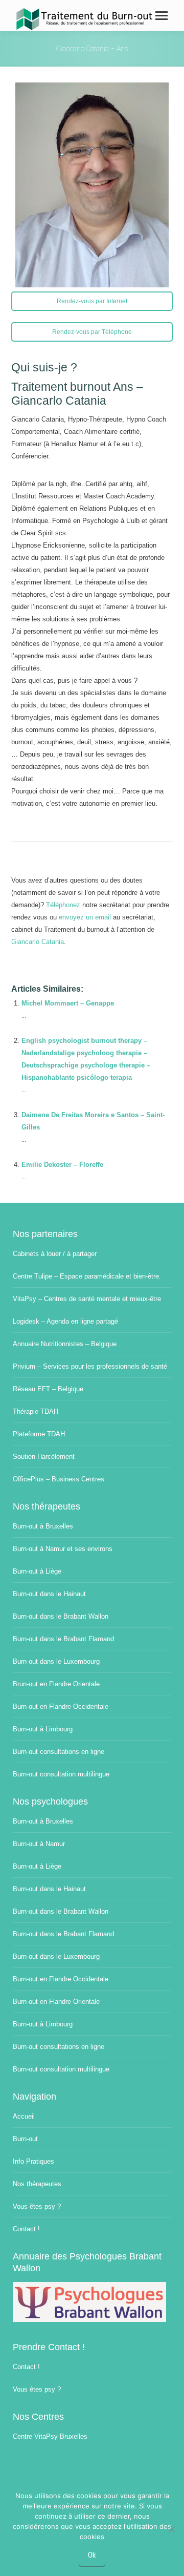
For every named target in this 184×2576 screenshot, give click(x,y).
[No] (171, 2529)
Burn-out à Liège (37, 1571)
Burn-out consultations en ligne (59, 1752)
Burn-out (25, 2139)
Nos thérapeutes (37, 2184)
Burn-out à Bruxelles (43, 1526)
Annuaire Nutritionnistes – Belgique (65, 1344)
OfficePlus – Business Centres (59, 1479)
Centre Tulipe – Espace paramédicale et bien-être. (87, 1276)
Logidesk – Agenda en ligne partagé (65, 1321)
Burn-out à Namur (39, 1844)
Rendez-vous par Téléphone (92, 332)
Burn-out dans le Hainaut (49, 1594)
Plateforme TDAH (39, 1434)
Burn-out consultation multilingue (61, 1774)
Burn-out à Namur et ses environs (63, 1549)
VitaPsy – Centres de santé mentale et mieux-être (87, 1299)
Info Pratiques (33, 2161)
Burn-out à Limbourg (43, 1729)
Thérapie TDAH (36, 1411)
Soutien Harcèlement (44, 1457)
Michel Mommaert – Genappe (68, 1003)
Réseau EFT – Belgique (48, 1389)
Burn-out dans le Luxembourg (56, 1661)
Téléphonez (63, 905)
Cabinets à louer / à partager (55, 1254)
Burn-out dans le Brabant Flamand (63, 1639)
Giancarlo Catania (38, 942)
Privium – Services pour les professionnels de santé (90, 1366)
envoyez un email (85, 917)
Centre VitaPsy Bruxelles (50, 2436)
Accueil (24, 2116)
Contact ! (26, 2229)
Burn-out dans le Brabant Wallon (61, 1616)
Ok (92, 2555)
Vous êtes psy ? (37, 2206)
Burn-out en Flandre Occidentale (61, 1706)
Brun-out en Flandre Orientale (56, 1684)
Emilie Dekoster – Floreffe (62, 1165)
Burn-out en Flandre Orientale (56, 2002)
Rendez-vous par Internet (92, 301)
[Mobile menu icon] (162, 16)
